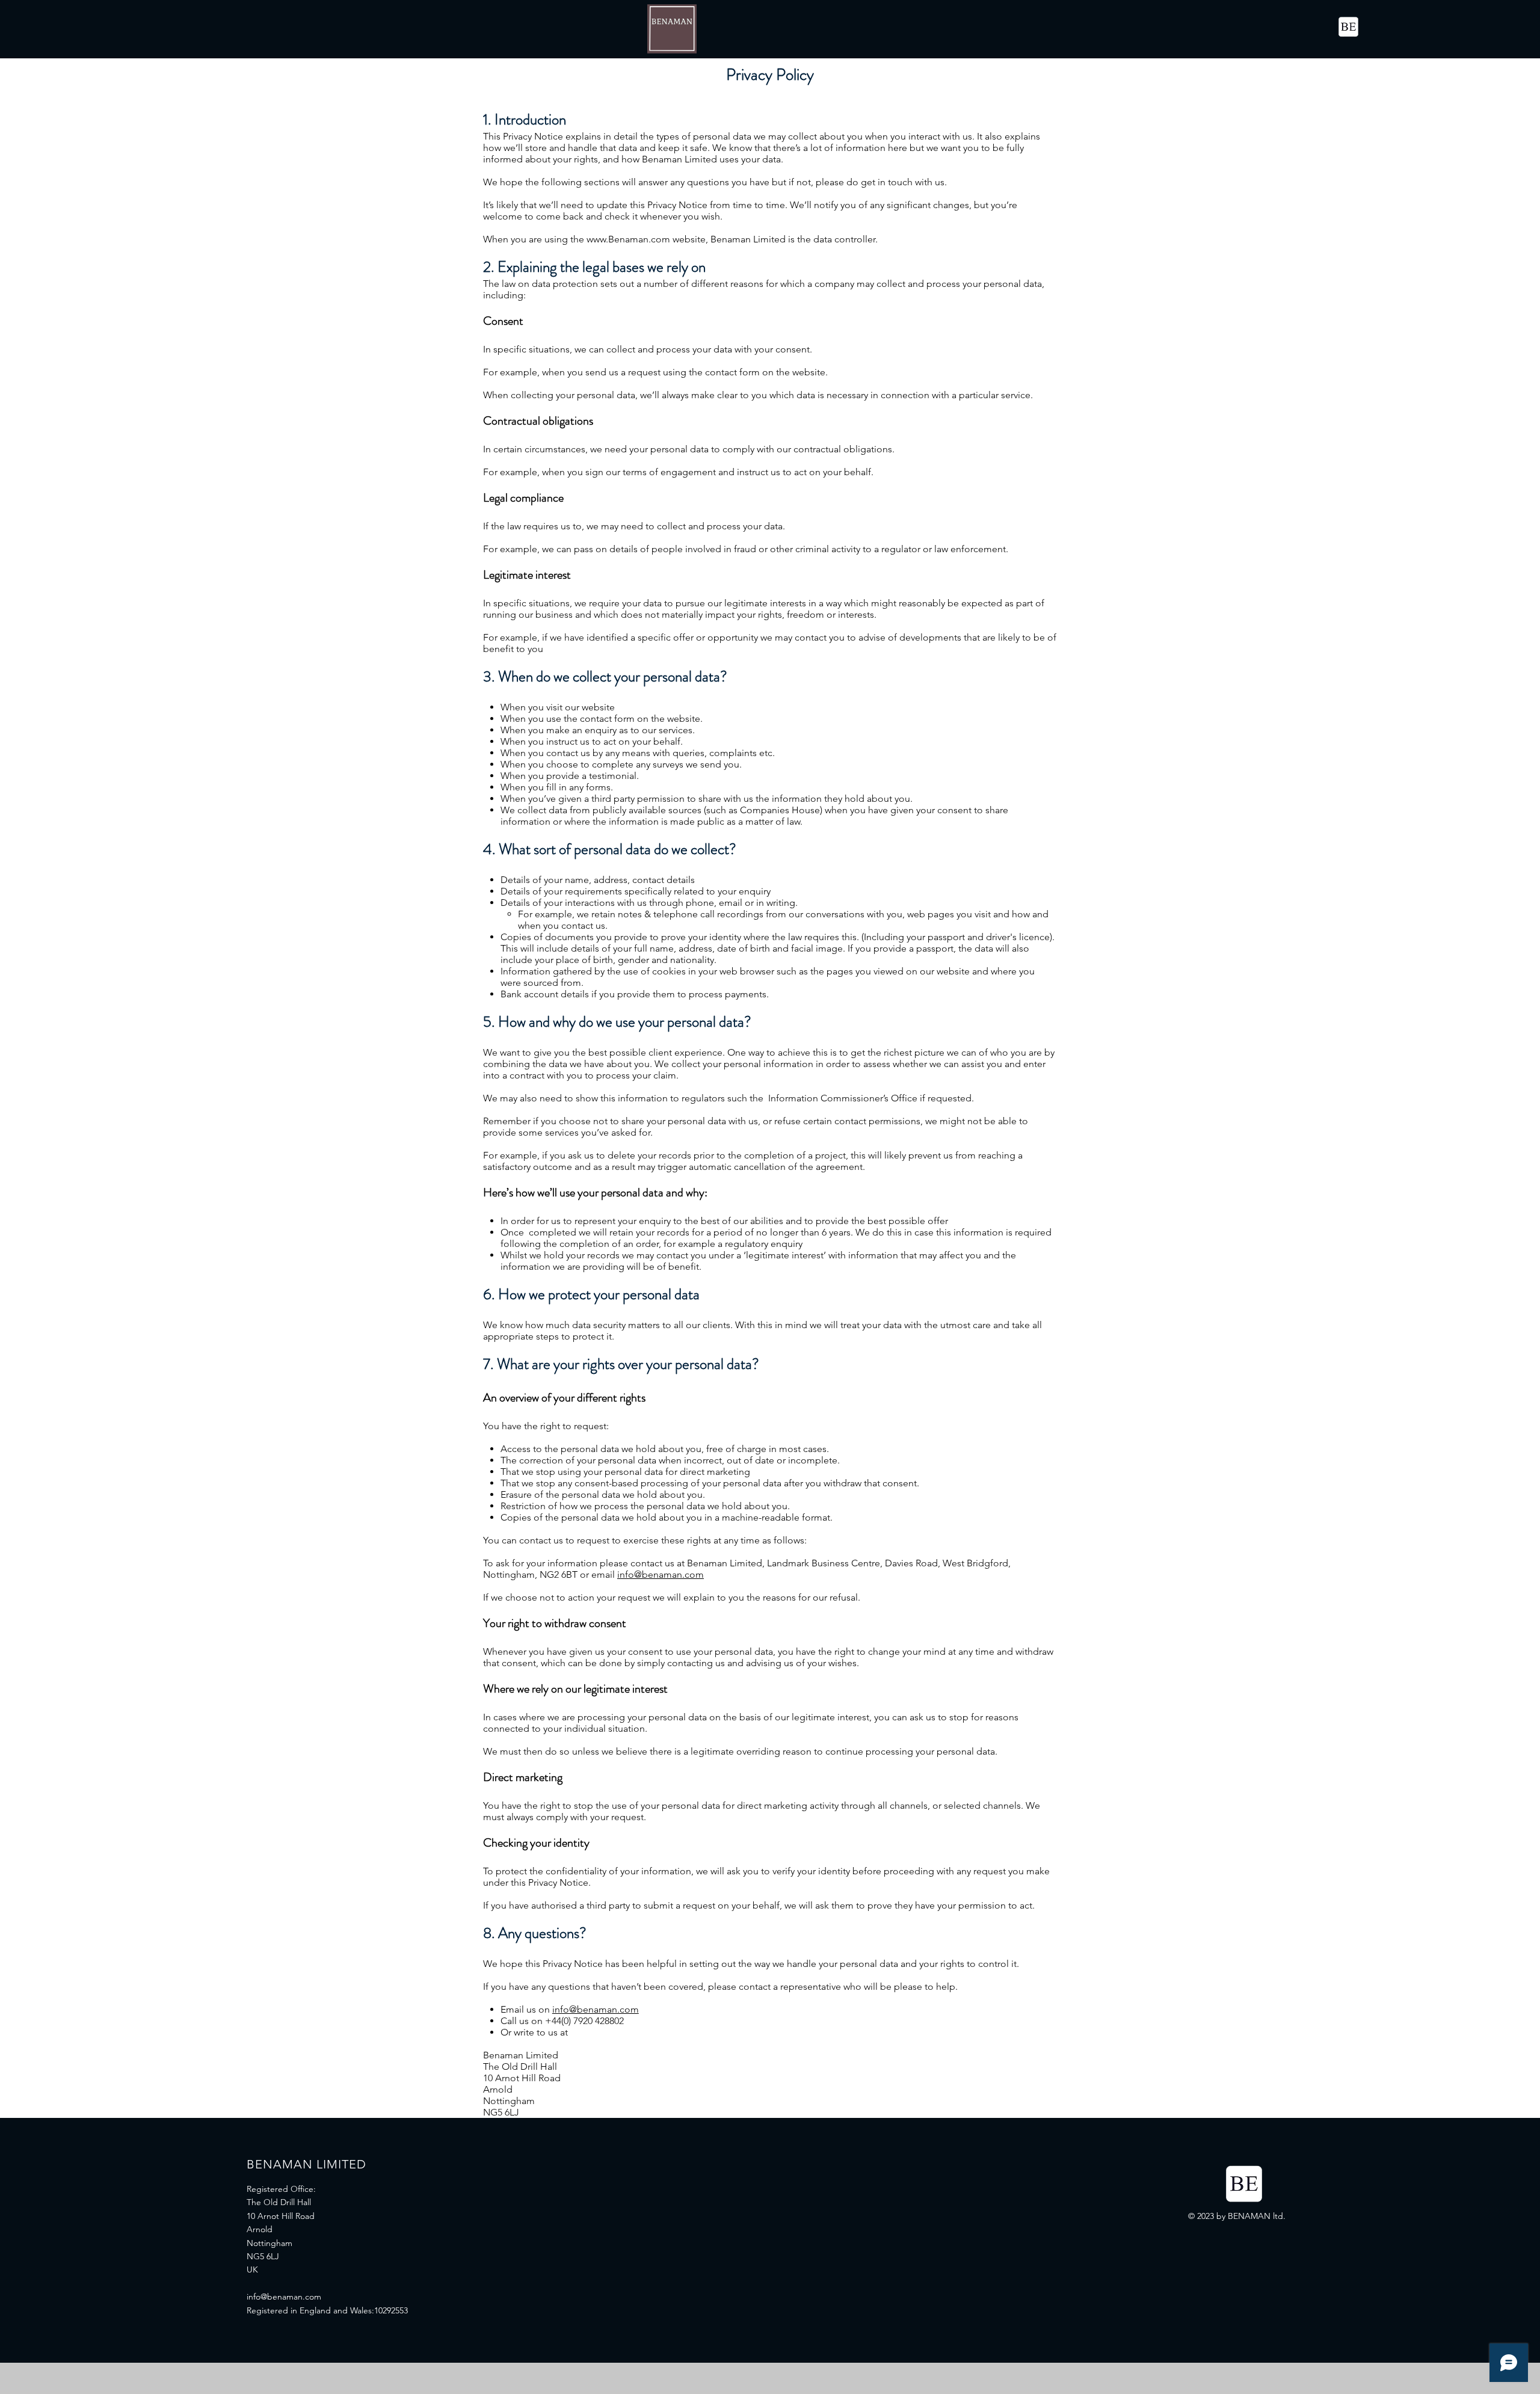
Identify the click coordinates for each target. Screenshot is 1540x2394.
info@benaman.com (661, 1574)
